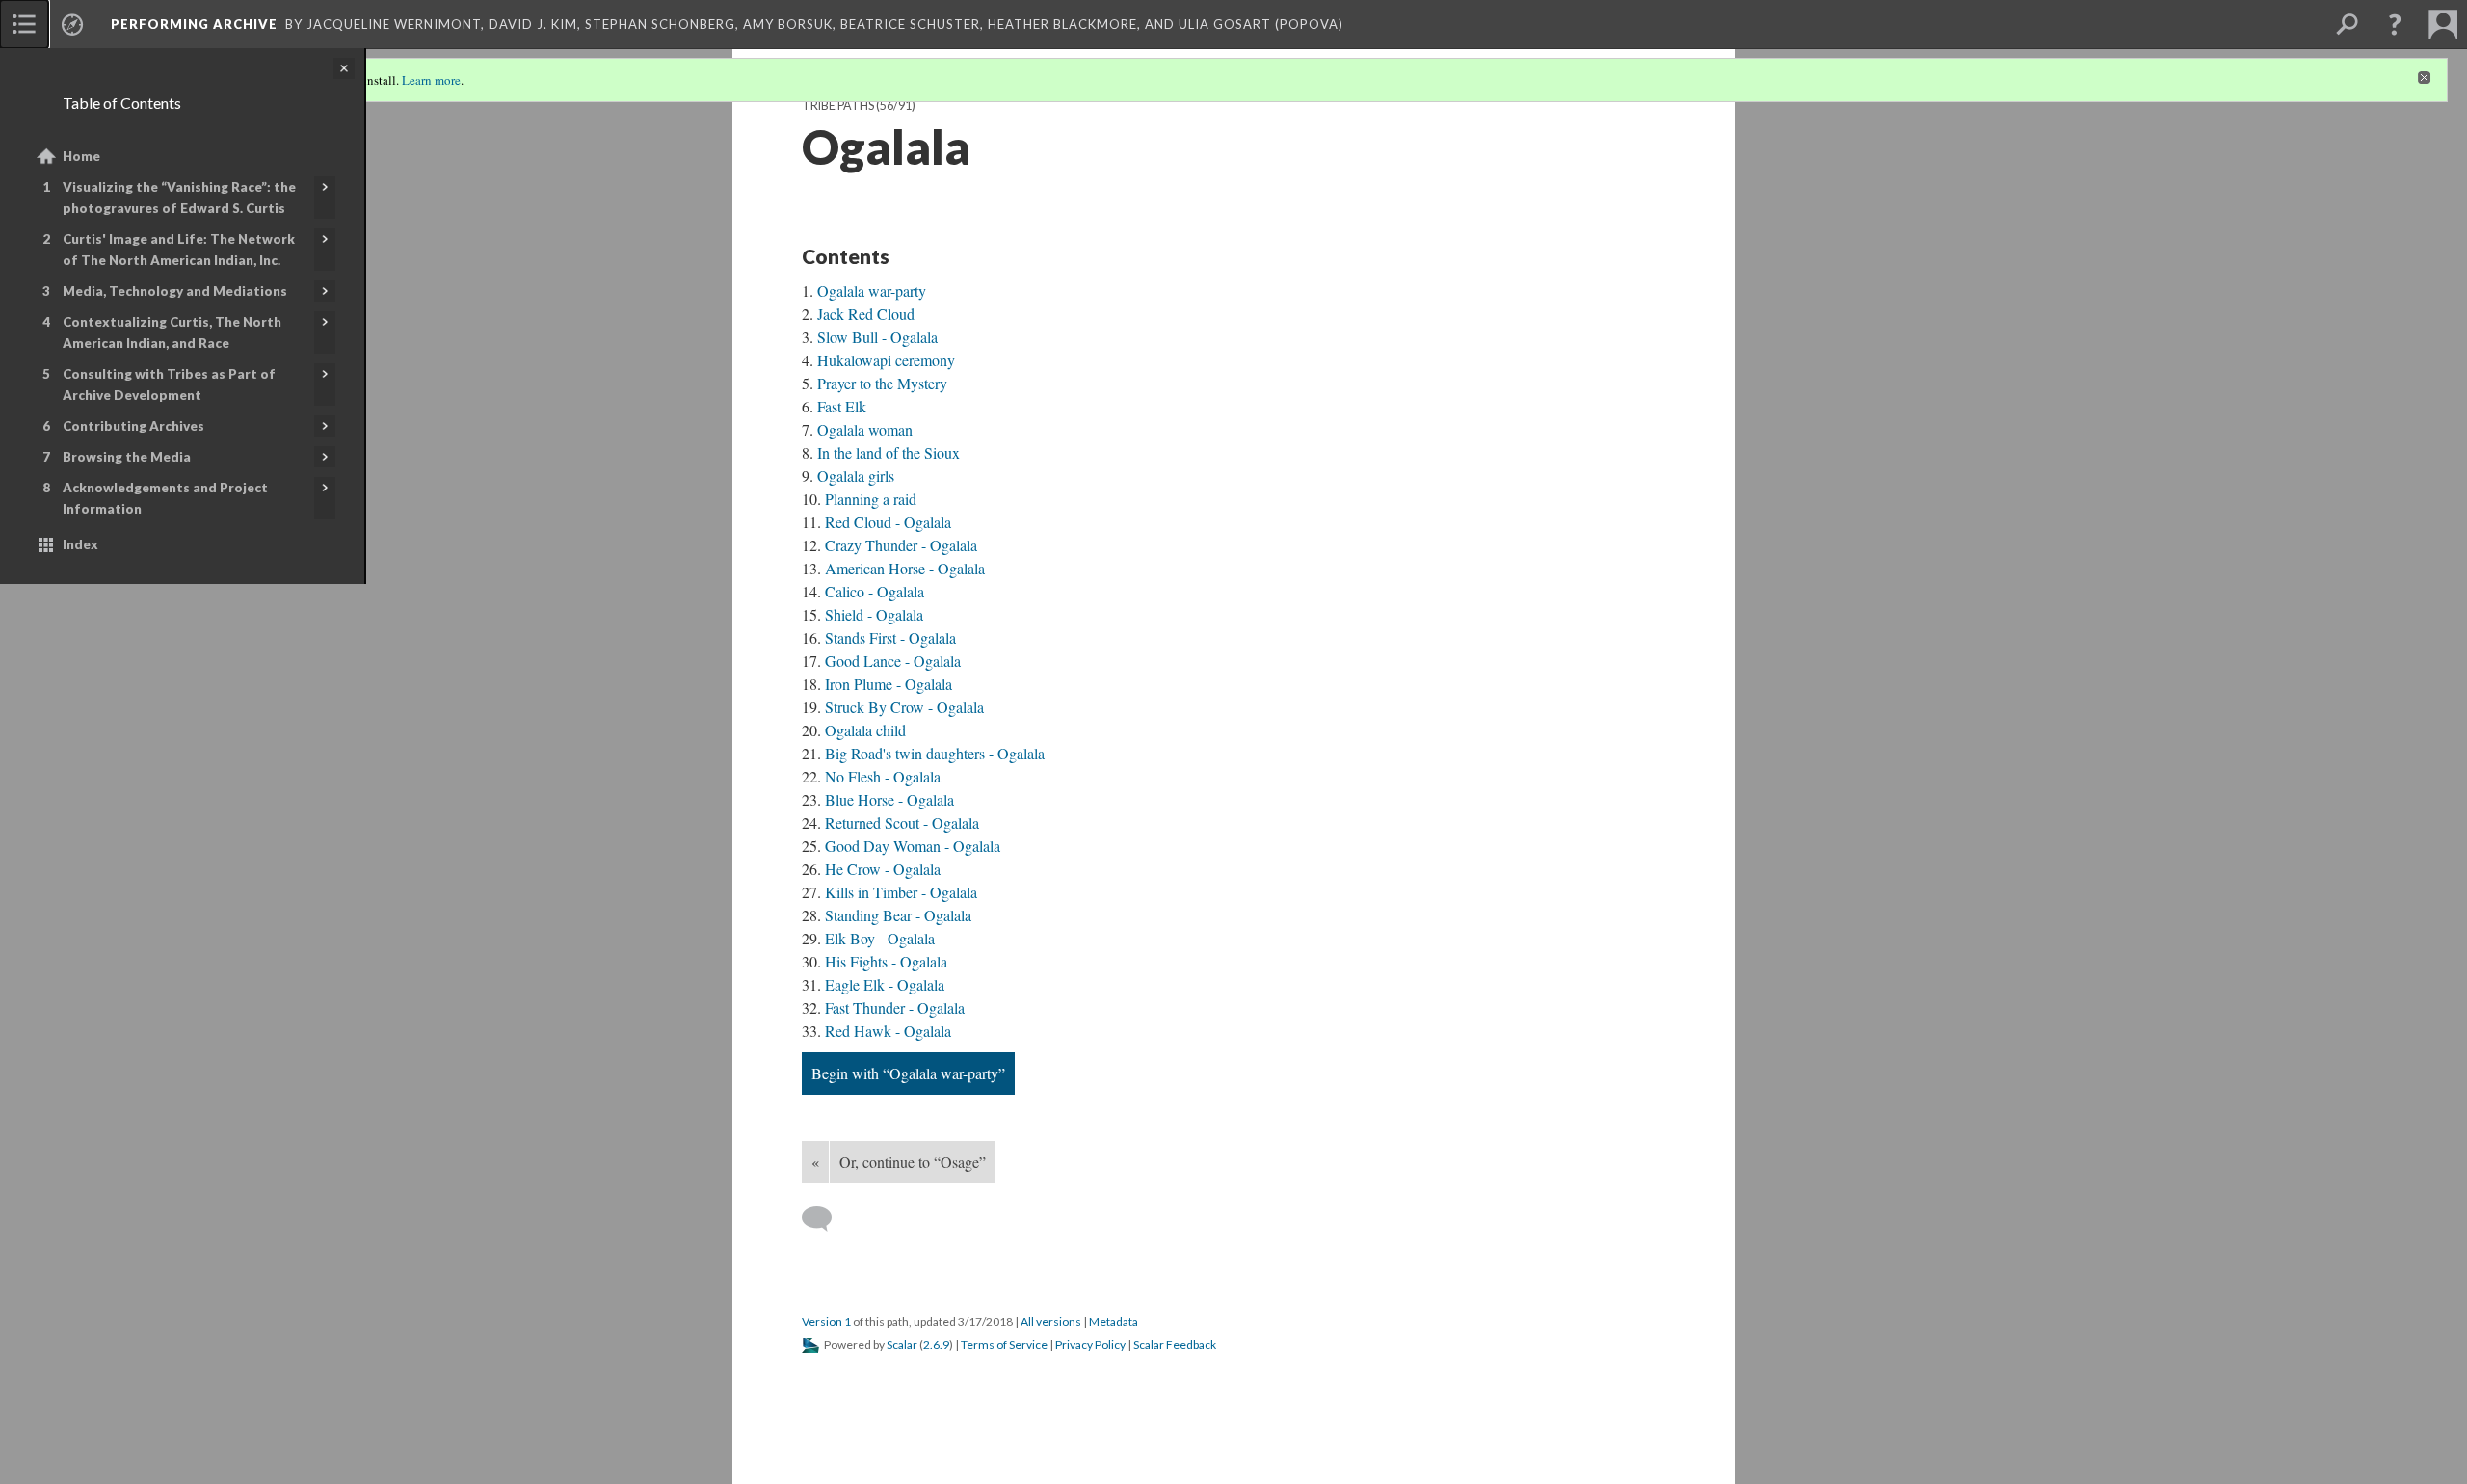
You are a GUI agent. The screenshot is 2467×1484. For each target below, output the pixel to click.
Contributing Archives (133, 426)
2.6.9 (936, 1345)
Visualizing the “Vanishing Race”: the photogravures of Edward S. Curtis (179, 198)
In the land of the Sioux (889, 452)
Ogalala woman (865, 429)
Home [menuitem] (81, 156)
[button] (2395, 24)
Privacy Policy (1090, 1345)
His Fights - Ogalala (886, 961)
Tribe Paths (838, 106)
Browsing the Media (127, 457)
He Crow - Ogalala (883, 869)
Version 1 (826, 1322)
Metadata (1114, 1322)
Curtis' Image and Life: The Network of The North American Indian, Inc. (179, 250)
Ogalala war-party (872, 291)
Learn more (431, 80)
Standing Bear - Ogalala (898, 915)
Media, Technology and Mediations (175, 291)
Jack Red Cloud (866, 314)
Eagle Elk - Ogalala (885, 984)
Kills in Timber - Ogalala (901, 892)
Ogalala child (865, 730)
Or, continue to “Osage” (913, 1162)
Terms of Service (1004, 1345)
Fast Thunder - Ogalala (895, 1007)
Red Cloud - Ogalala (888, 522)
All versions (1051, 1322)
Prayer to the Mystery (882, 383)
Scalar (902, 1345)
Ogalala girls (856, 476)
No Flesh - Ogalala (883, 776)
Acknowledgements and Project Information (165, 498)
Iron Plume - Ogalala (889, 684)
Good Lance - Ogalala (893, 661)
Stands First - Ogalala (890, 637)
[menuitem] (24, 24)
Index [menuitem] (80, 544)
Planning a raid (871, 499)
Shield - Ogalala (874, 614)
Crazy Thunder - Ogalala (901, 545)
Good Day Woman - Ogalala (913, 846)
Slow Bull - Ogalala (877, 337)
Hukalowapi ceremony (886, 360)
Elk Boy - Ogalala (880, 938)
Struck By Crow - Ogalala (904, 707)
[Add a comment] (825, 1219)
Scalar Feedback (1175, 1345)
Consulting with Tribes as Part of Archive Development (169, 384)
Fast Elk (842, 406)
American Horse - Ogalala (905, 568)
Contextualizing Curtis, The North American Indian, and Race (172, 332)
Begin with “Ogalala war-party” (908, 1073)
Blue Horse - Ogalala (889, 799)
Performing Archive (194, 24)
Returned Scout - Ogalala (902, 822)
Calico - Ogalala (875, 591)
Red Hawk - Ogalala (888, 1031)
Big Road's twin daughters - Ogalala (935, 753)
